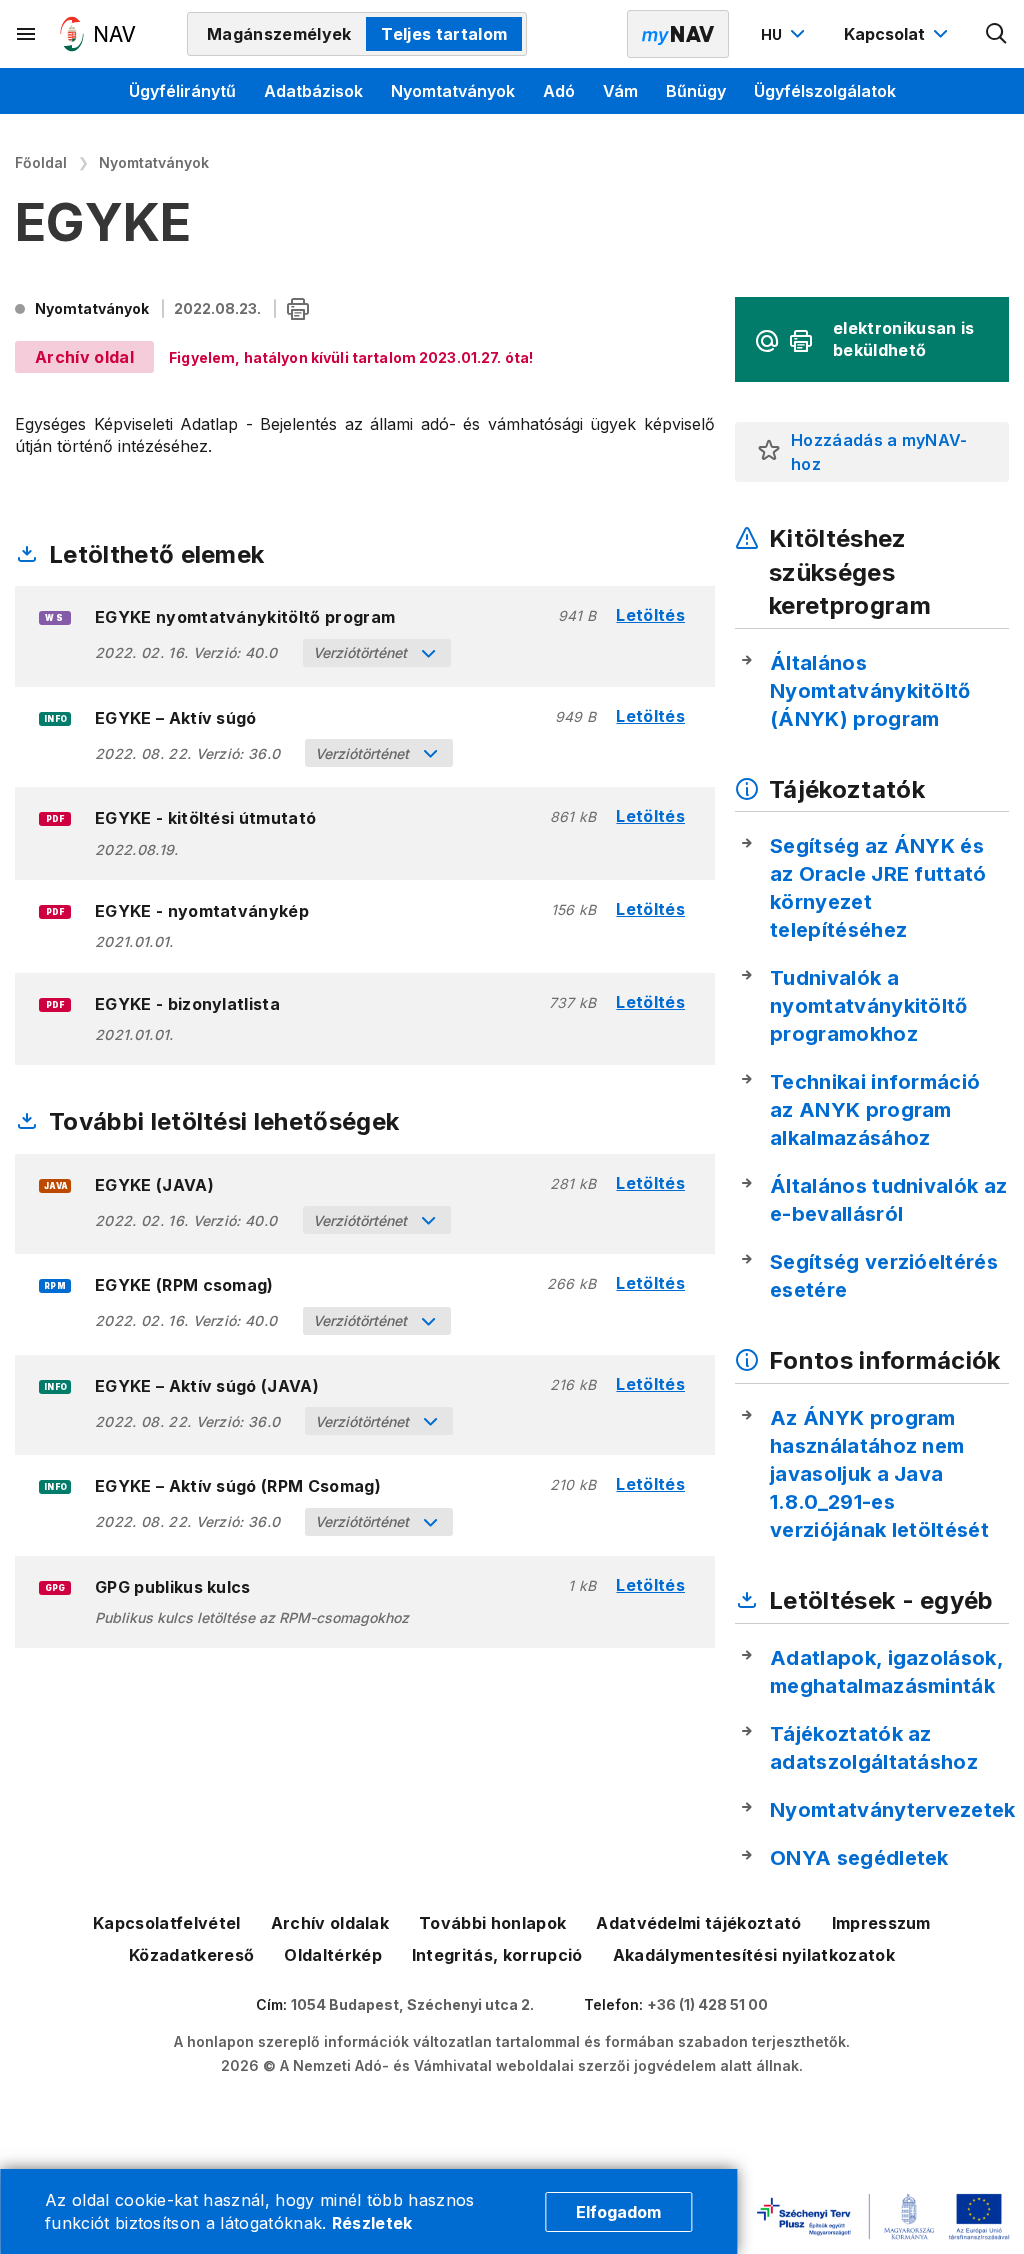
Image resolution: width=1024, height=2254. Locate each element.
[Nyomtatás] (298, 310)
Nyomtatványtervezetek (893, 1810)
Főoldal (41, 162)
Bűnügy (696, 91)
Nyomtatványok (453, 91)
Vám (620, 91)
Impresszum (881, 1923)
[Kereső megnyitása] (997, 34)
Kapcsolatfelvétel (166, 1923)
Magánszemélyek (279, 34)
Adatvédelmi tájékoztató (698, 1923)
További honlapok (492, 1923)
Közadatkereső (191, 1955)
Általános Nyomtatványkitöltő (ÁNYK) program (870, 691)
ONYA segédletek (859, 1858)
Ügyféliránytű (182, 91)
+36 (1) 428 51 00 (707, 2004)
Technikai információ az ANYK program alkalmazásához (875, 1110)
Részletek (372, 2223)
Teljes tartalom (444, 34)
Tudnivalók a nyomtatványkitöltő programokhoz (869, 1006)
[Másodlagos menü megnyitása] (27, 34)
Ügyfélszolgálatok (825, 91)
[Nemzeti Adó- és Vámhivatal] (98, 34)
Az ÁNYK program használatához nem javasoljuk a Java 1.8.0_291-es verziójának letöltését (879, 1474)
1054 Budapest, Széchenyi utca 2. (412, 2004)
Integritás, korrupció (497, 1955)
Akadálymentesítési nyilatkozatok (754, 1955)
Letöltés (650, 615)
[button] (769, 452)
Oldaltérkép (333, 1955)
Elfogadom (618, 2212)
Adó (559, 91)
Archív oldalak (330, 1923)
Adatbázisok (313, 91)
